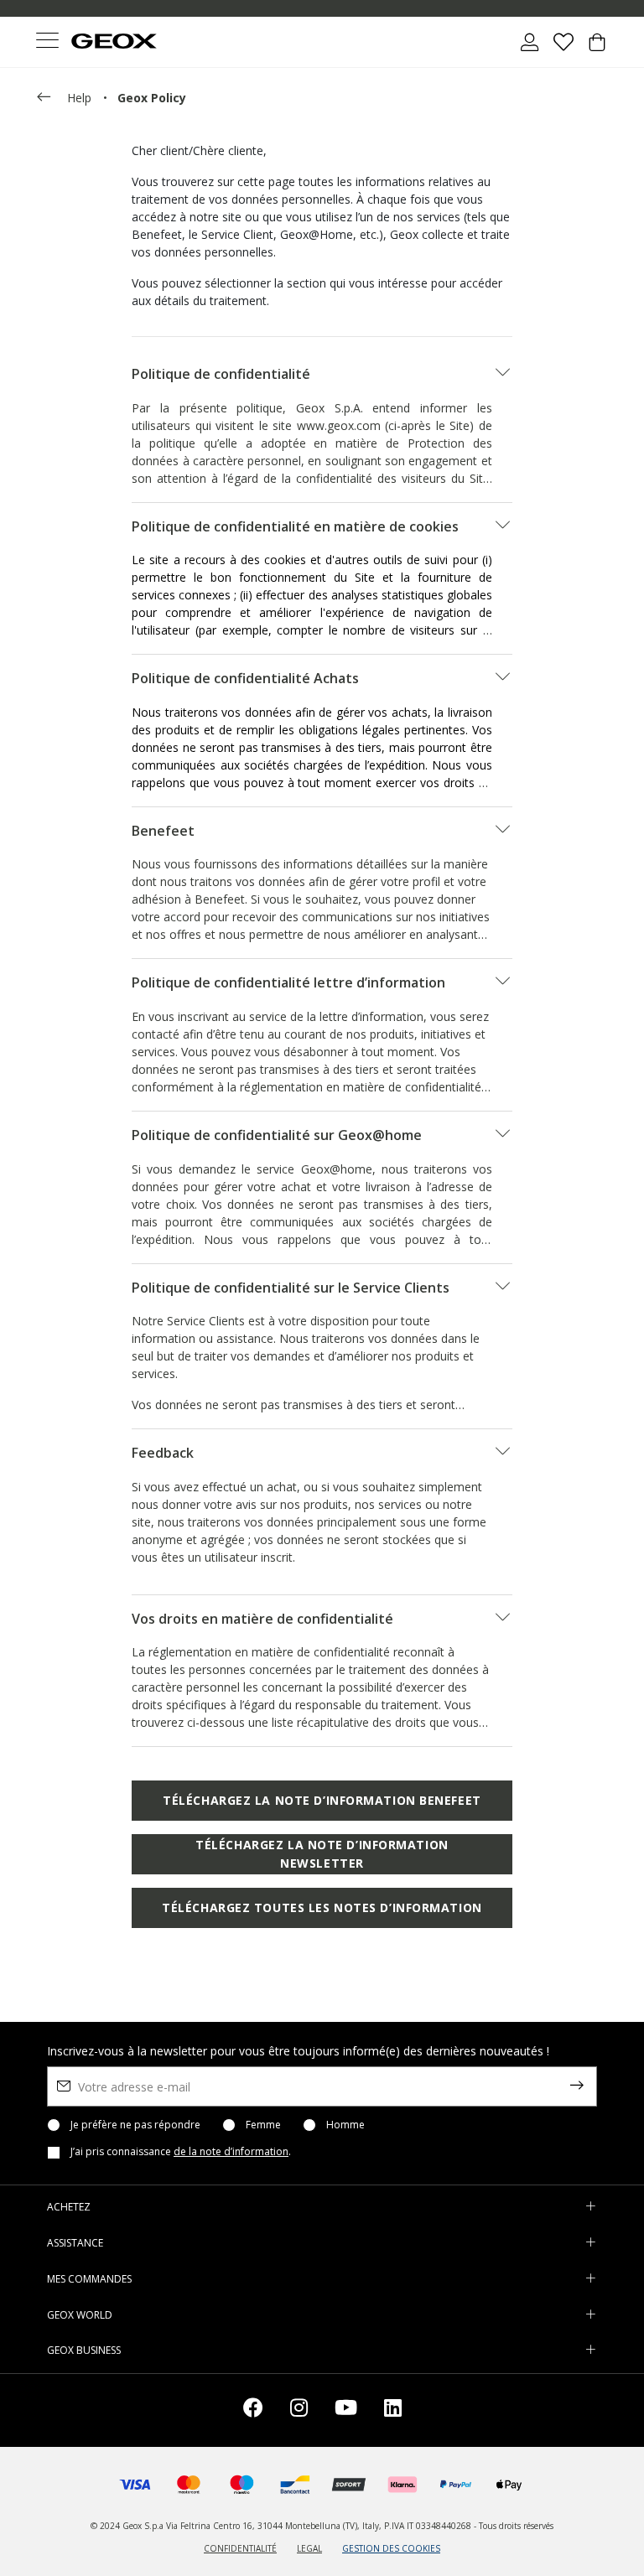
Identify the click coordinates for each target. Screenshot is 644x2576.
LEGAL (309, 2548)
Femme (263, 2125)
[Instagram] (299, 2410)
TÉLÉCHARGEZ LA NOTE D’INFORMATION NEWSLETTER (322, 1854)
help (79, 98)
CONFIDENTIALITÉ (240, 2548)
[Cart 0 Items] (597, 49)
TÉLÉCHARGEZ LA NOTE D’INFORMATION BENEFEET (322, 1800)
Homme (345, 2125)
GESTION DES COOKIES (391, 2548)
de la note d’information (231, 2151)
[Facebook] (253, 2410)
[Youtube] (346, 2410)
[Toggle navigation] (47, 42)
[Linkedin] (393, 2410)
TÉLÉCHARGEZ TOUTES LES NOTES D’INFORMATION (322, 1907)
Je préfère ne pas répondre (135, 2125)
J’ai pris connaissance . (181, 2152)
